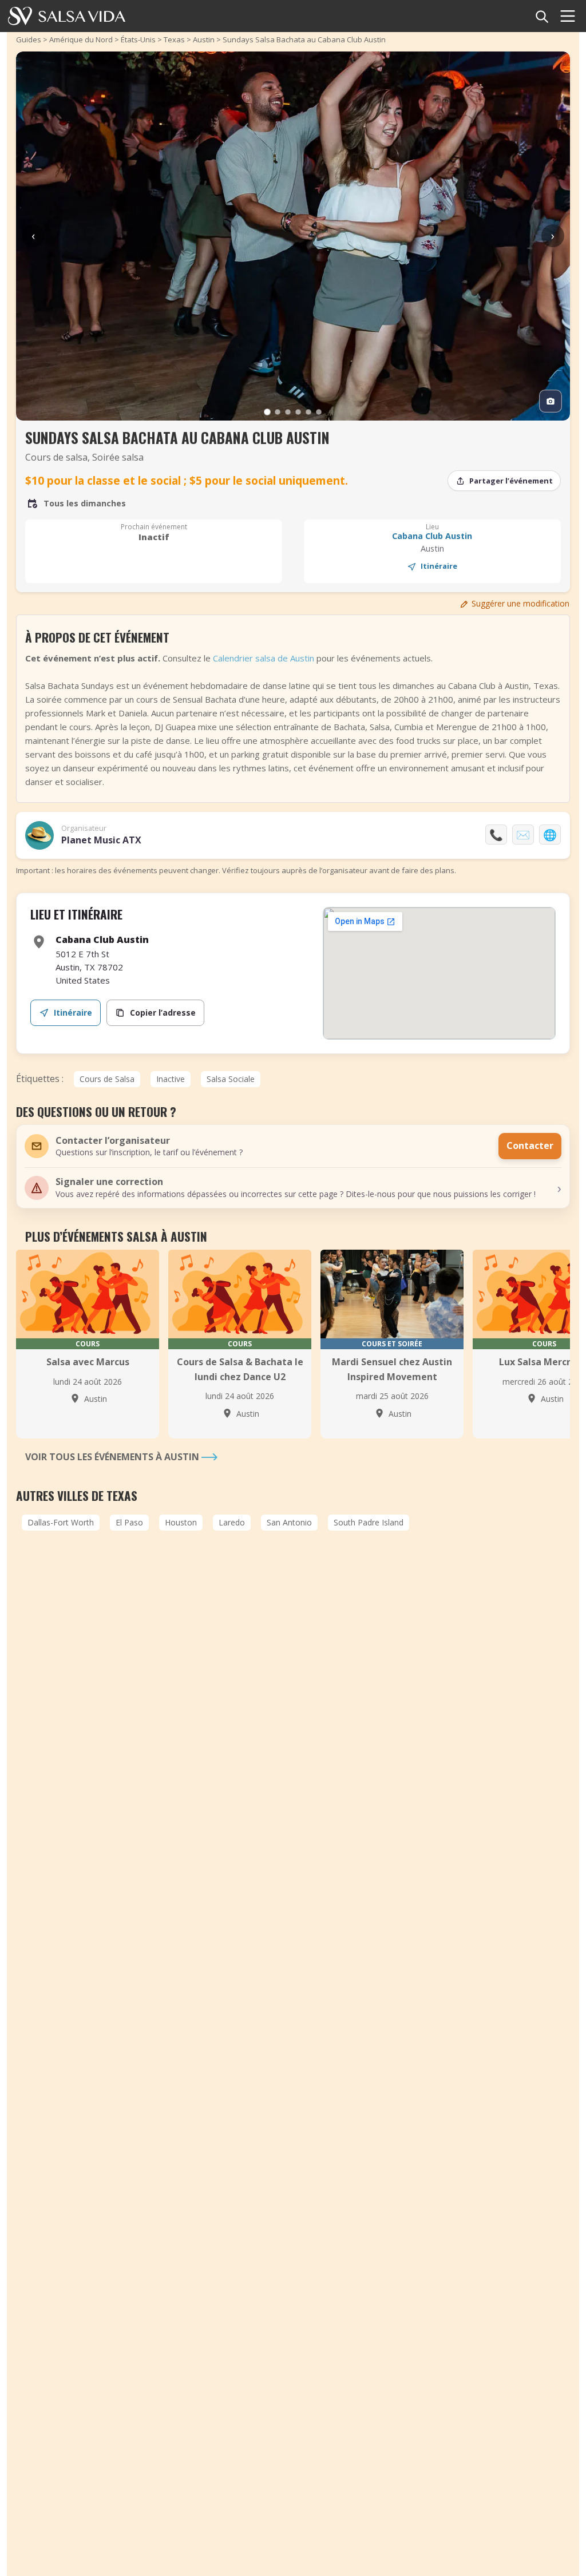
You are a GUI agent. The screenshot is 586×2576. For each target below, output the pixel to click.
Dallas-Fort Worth (61, 1522)
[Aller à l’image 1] (267, 412)
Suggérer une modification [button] (520, 603)
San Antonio (289, 1522)
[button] (293, 1188)
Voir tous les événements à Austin (113, 1457)
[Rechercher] (541, 16)
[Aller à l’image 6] (319, 412)
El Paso (129, 1522)
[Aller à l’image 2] (278, 412)
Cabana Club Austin (432, 536)
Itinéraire (439, 566)
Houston (181, 1522)
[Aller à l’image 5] (308, 412)
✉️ (523, 835)
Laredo (232, 1522)
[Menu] (568, 16)
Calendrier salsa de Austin (264, 658)
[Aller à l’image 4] (298, 412)
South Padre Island (369, 1522)
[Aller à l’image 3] (288, 412)
